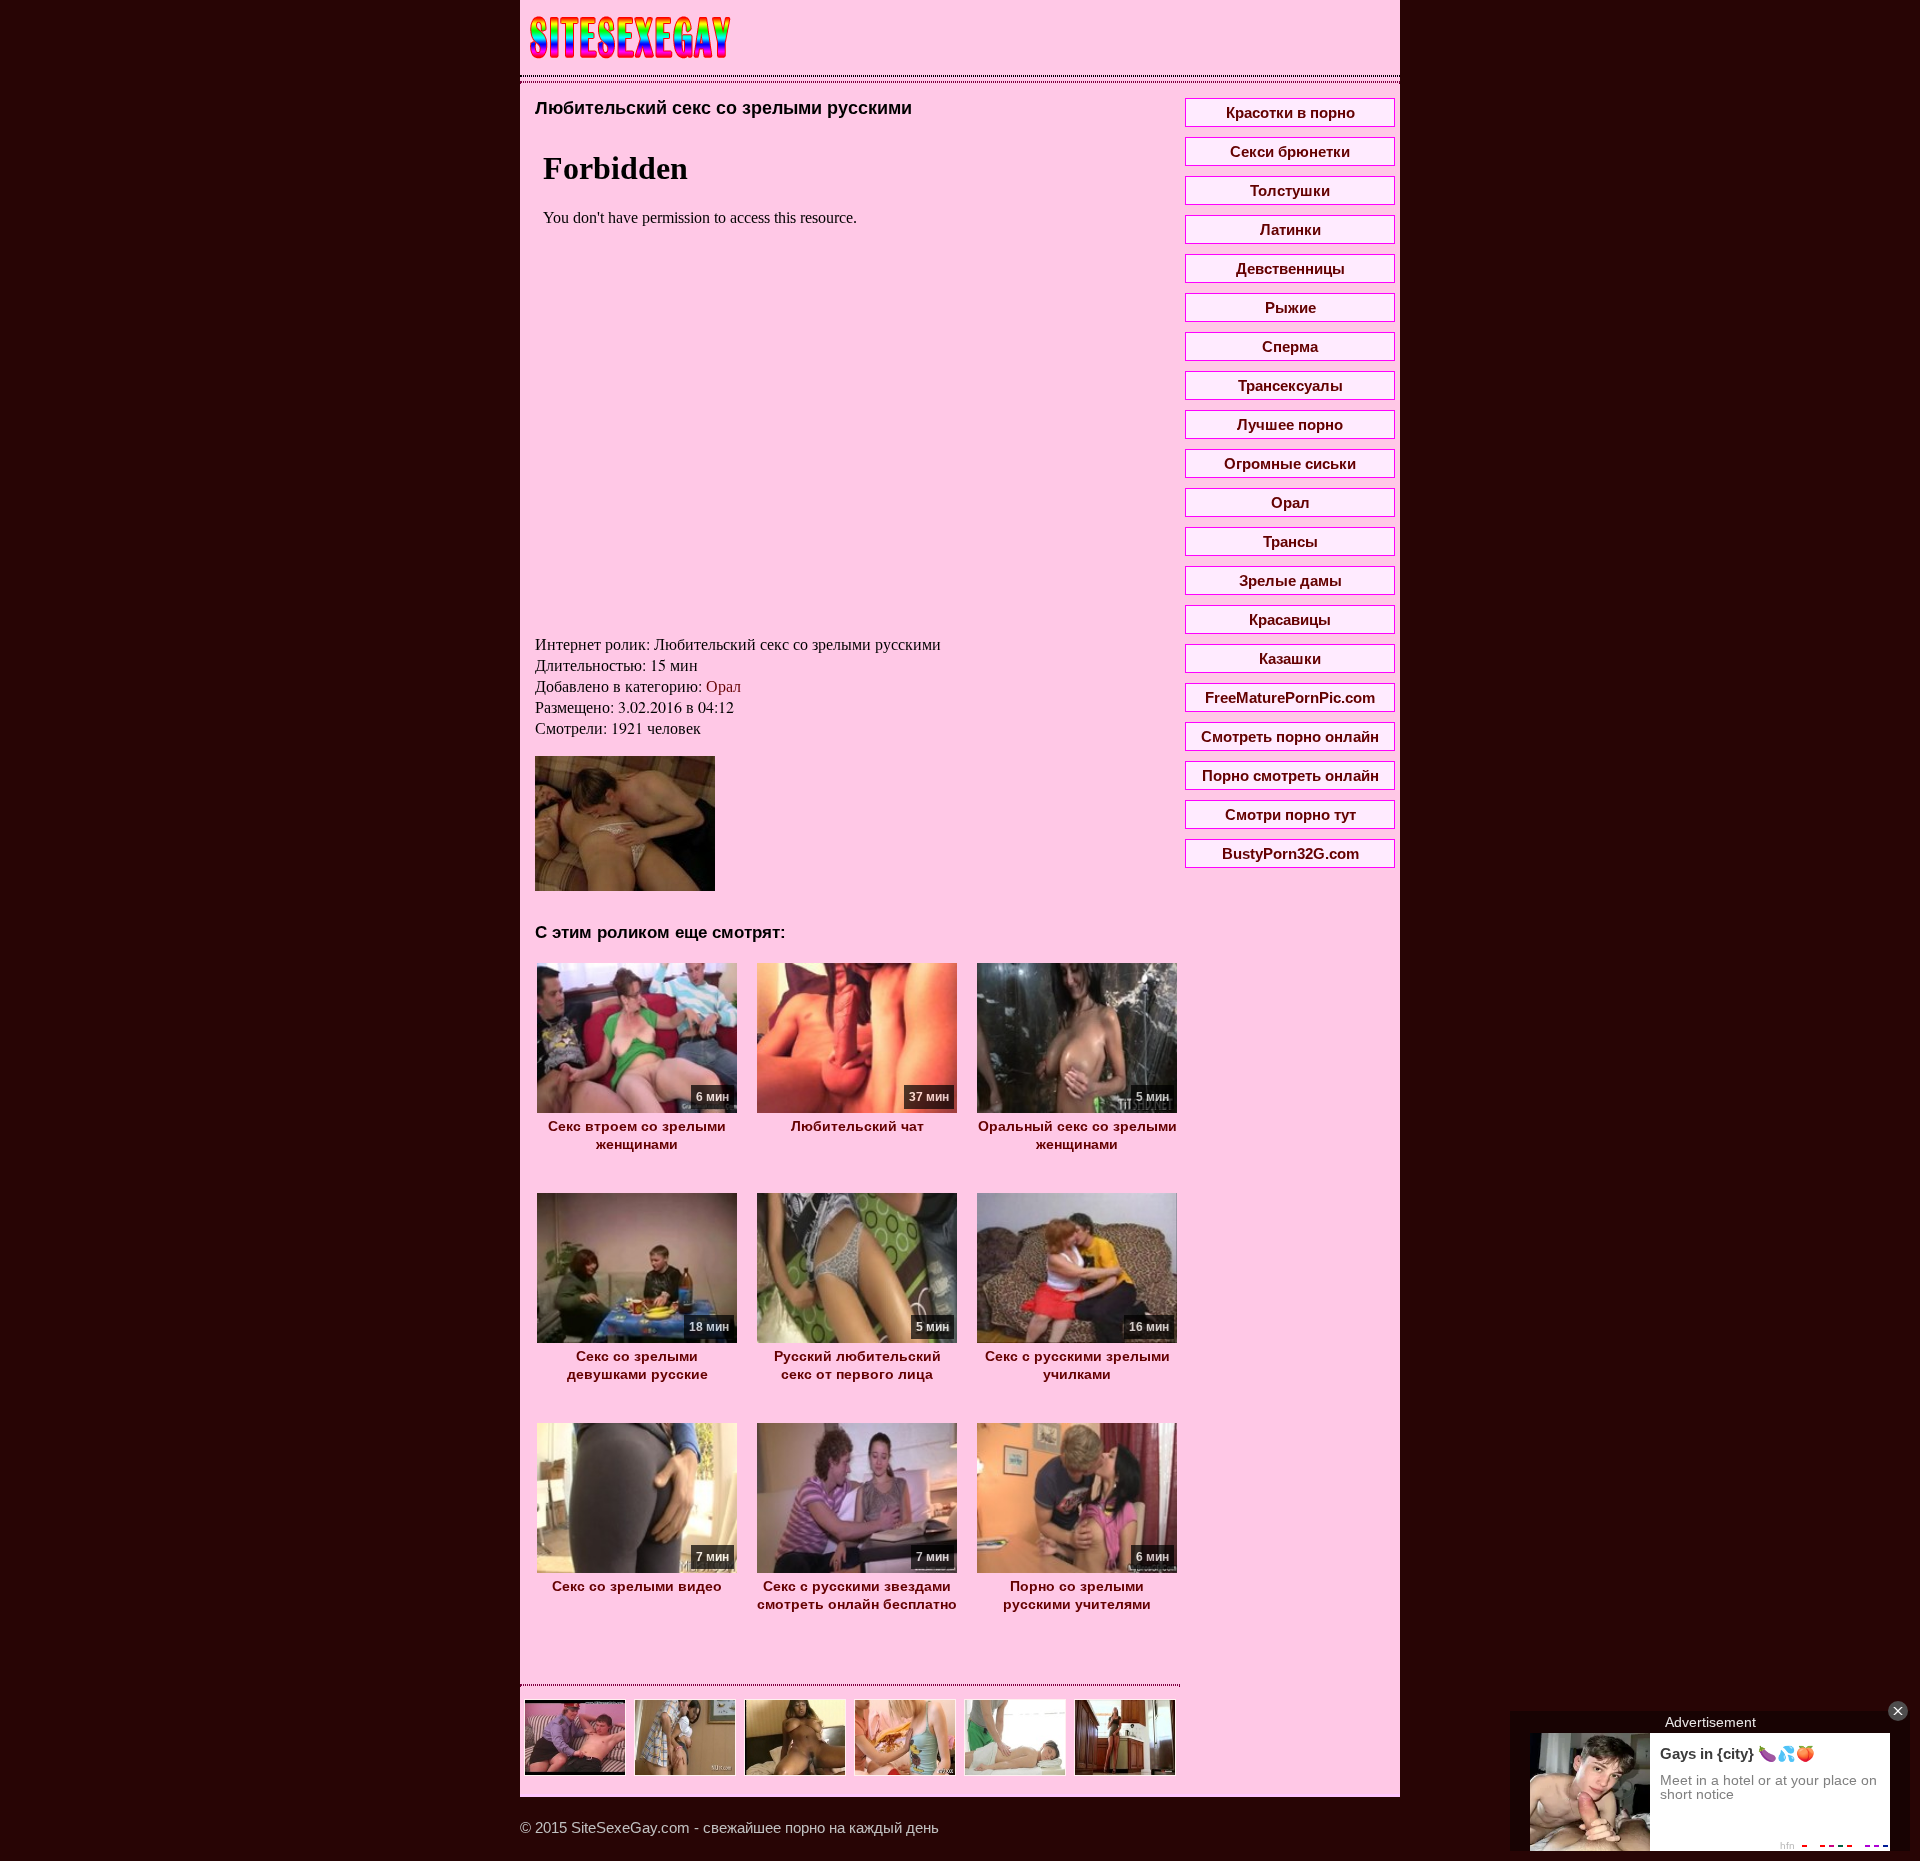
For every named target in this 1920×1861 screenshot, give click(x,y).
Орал (723, 685)
